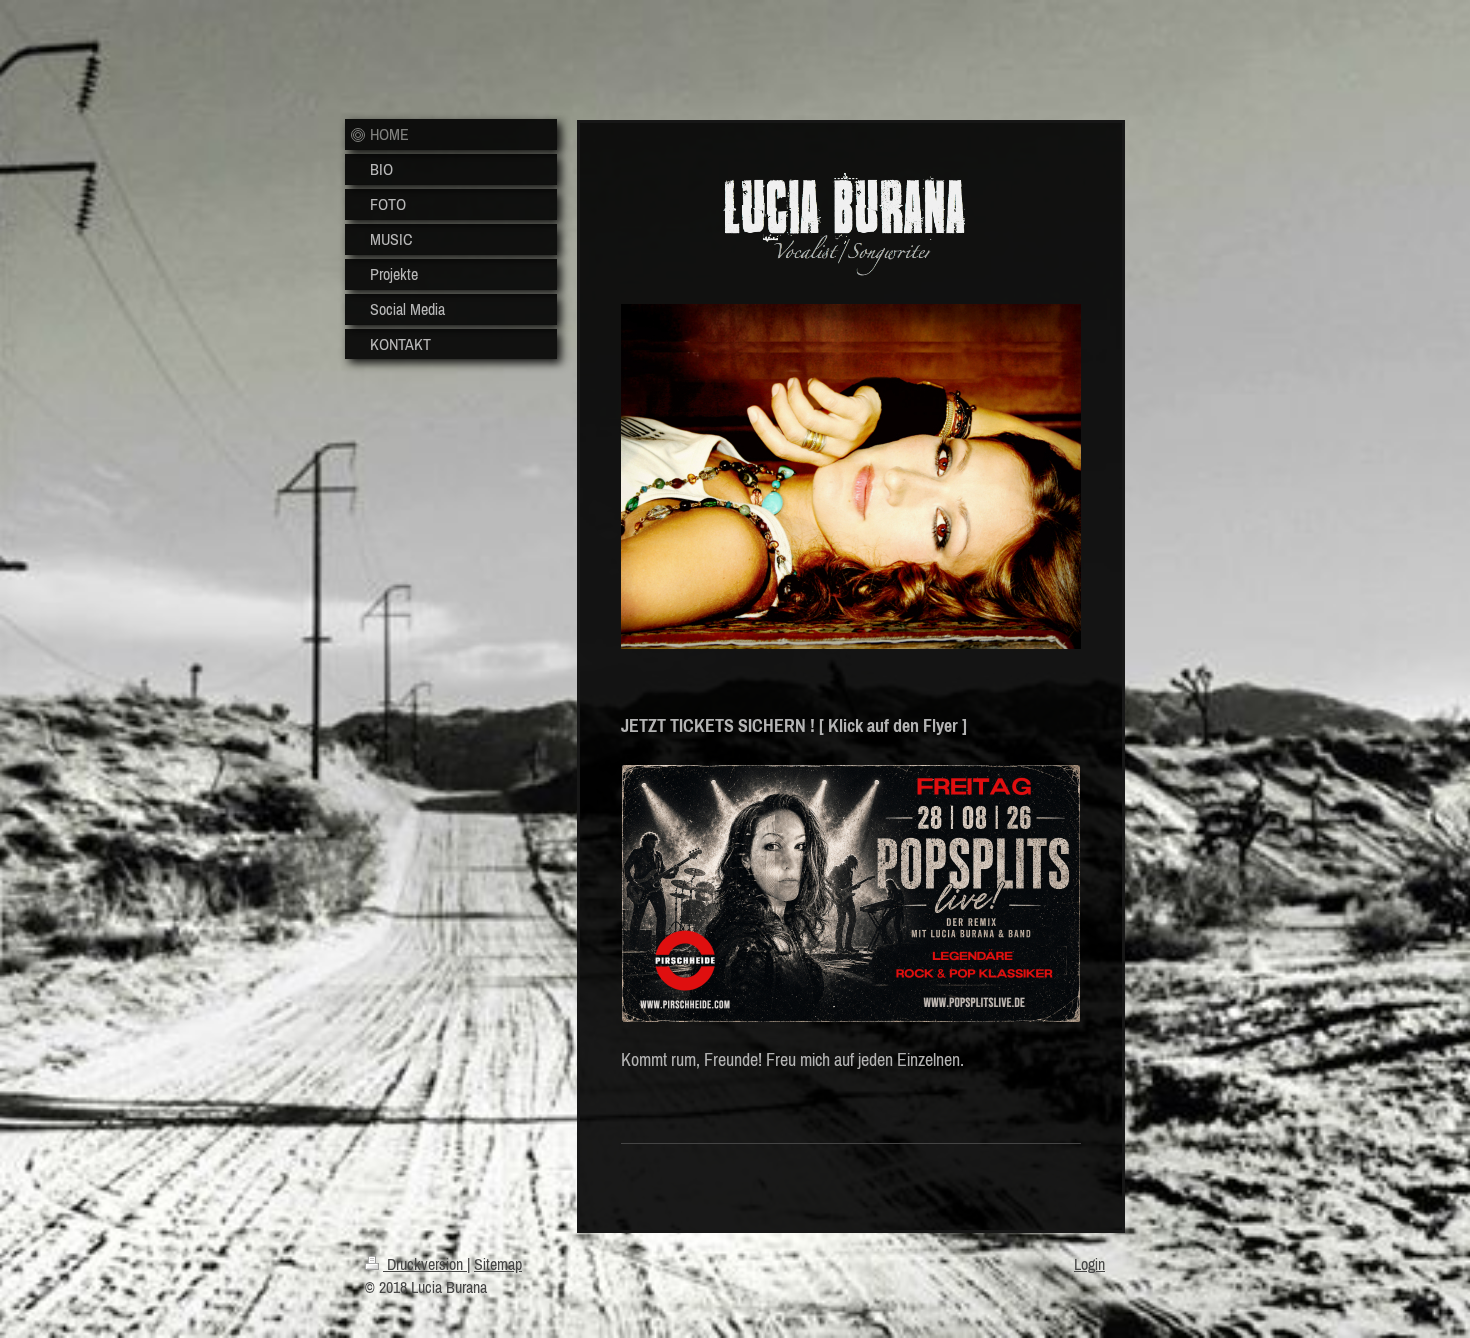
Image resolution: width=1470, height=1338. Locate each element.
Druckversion (425, 1264)
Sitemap (498, 1264)
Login (1089, 1264)
